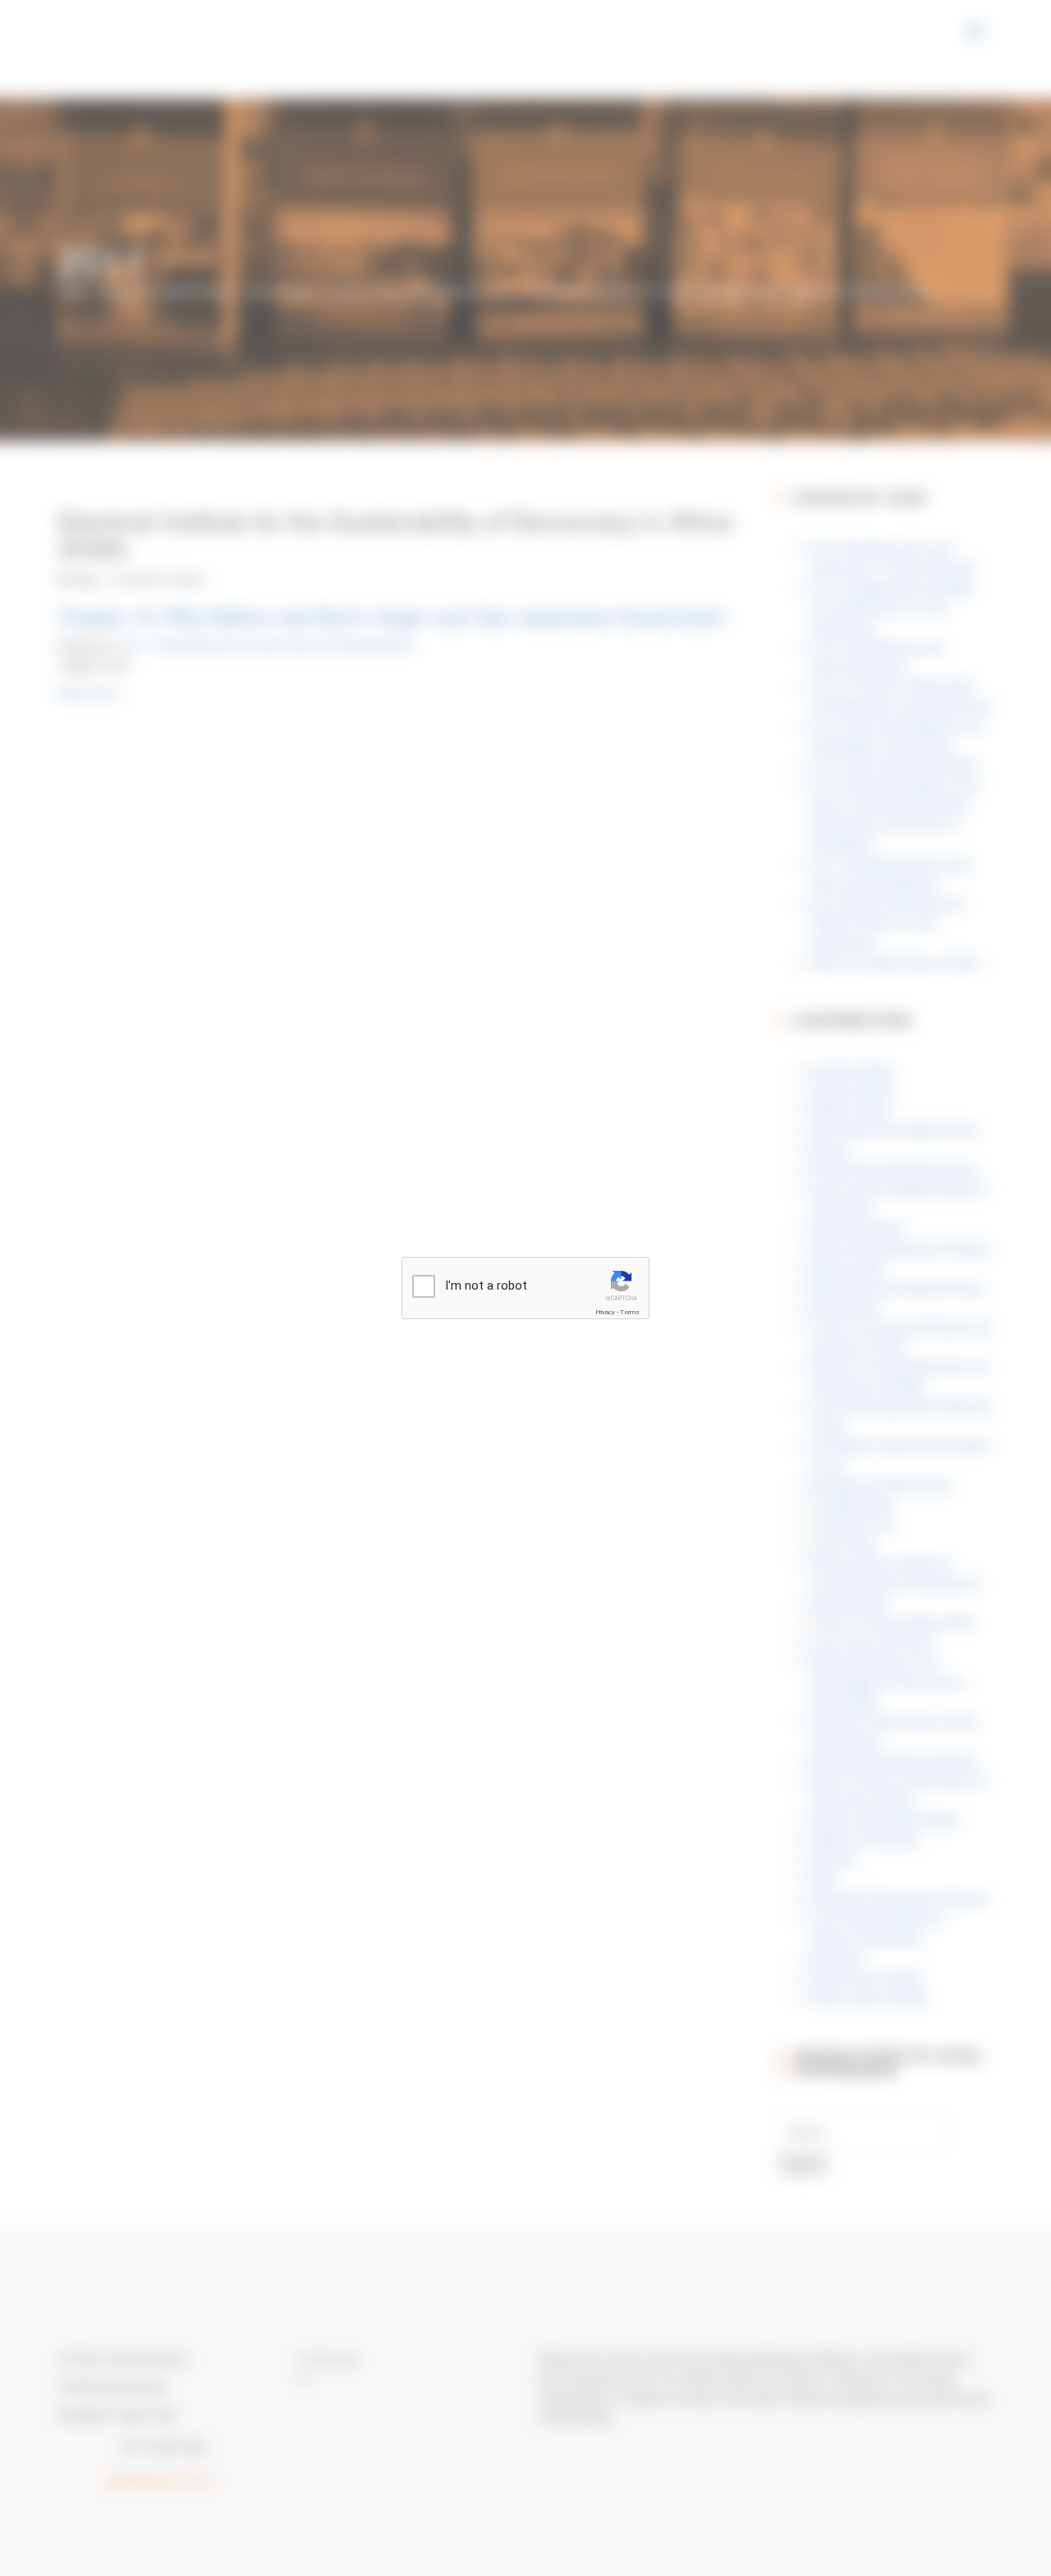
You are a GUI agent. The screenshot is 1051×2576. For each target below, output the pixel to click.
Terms (630, 1312)
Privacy (605, 1312)
